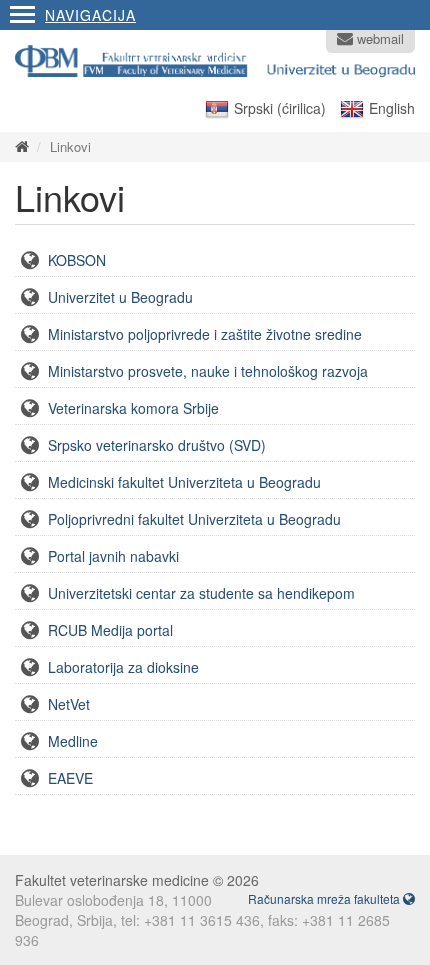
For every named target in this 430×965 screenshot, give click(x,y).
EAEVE (70, 778)
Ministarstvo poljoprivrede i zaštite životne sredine (205, 334)
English (392, 108)
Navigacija (90, 15)
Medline (73, 741)
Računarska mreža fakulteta (325, 898)
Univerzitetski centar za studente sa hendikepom (201, 593)
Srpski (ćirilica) (280, 108)
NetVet (69, 704)
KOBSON (77, 260)
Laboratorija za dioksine (123, 667)
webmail (378, 39)
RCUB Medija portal (110, 630)
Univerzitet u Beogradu (120, 297)
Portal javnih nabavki (113, 556)
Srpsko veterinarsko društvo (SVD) (157, 445)
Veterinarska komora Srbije (133, 408)
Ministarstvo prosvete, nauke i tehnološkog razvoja (208, 371)
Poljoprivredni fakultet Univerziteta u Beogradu (194, 519)
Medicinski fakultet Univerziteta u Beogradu (184, 482)
